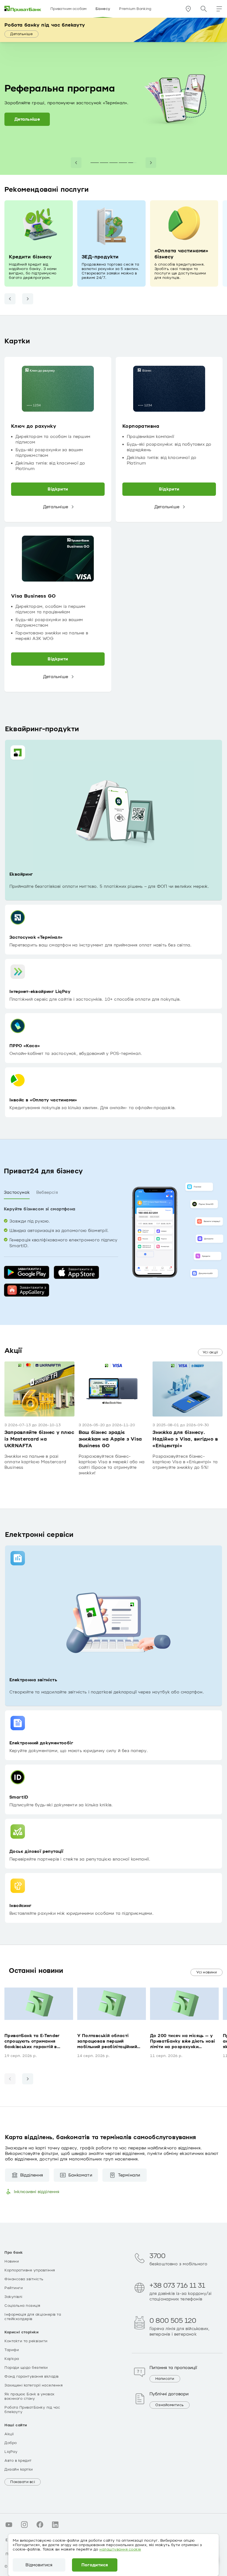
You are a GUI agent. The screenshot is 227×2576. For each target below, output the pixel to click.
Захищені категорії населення (33, 2385)
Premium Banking (135, 9)
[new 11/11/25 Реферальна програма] (132, 163)
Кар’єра (12, 2359)
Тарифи (12, 2350)
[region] (114, 525)
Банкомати (80, 2175)
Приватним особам (69, 9)
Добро (11, 2443)
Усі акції (210, 1352)
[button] (219, 9)
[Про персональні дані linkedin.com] (55, 2525)
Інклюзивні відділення (37, 2192)
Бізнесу (103, 9)
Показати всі (23, 2482)
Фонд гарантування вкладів (32, 2377)
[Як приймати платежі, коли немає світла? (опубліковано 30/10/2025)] (114, 163)
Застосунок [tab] (17, 1192)
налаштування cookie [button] (120, 2549)
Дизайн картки (19, 2469)
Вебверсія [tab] (47, 1192)
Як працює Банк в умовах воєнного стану (29, 2396)
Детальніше (21, 34)
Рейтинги (14, 2288)
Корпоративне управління (30, 2270)
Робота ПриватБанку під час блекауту (32, 2410)
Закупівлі (13, 2297)
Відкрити (58, 489)
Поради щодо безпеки (26, 2368)
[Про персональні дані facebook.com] (40, 2525)
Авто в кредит (18, 2461)
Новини (12, 2261)
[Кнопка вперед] (28, 299)
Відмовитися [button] (39, 2565)
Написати (165, 2379)
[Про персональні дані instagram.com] (24, 2525)
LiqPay (11, 2452)
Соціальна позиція (22, 2306)
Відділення (32, 2175)
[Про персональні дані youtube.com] (9, 2525)
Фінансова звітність (24, 2279)
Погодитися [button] (95, 2565)
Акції (9, 2434)
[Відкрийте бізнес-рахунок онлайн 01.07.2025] (123, 163)
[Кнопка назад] (10, 299)
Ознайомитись (170, 2405)
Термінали (129, 2175)
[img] (23, 9)
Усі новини (207, 1972)
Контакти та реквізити (26, 2341)
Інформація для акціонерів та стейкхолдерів (33, 2317)
